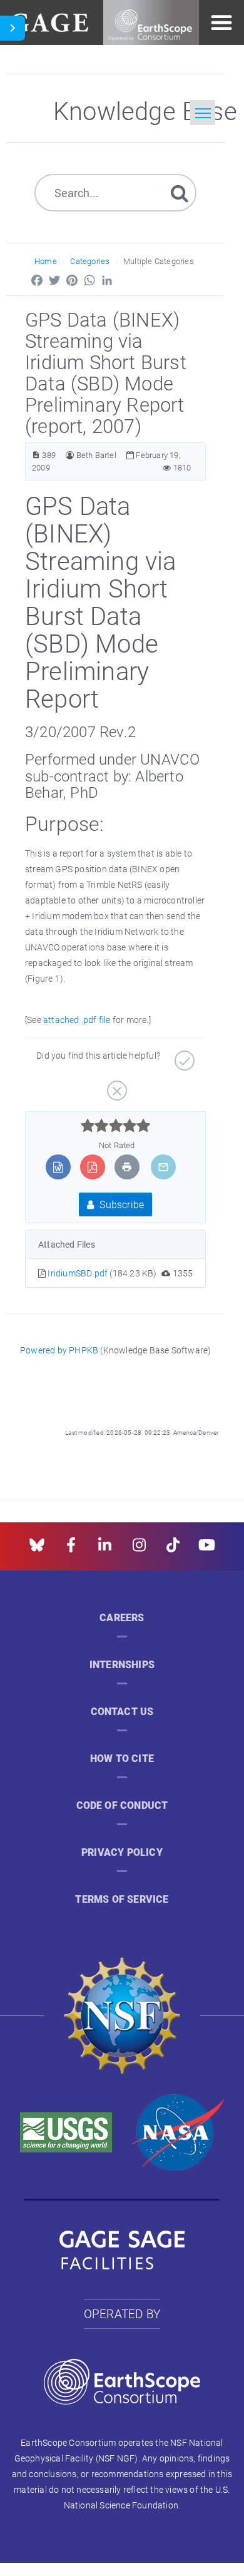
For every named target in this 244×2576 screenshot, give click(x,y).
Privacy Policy (122, 1852)
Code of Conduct (122, 1805)
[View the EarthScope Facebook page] (71, 1549)
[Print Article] (127, 1167)
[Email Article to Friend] (163, 1167)
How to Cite (122, 1759)
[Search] (180, 192)
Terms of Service (122, 1899)
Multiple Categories (159, 261)
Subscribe (120, 1204)
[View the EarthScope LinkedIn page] (105, 1549)
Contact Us (122, 1712)
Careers (122, 1618)
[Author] (70, 455)
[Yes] (183, 1056)
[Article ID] (36, 455)
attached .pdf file (77, 1020)
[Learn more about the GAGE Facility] (49, 21)
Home (46, 261)
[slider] (115, 1126)
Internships (122, 1665)
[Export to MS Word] (58, 1167)
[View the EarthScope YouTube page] (207, 1549)
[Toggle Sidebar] (13, 28)
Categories (90, 261)
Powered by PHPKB (59, 1350)
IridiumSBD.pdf (79, 1273)
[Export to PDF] (92, 1167)
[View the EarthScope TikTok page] (173, 1549)
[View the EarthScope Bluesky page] (37, 1549)
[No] (115, 1086)
